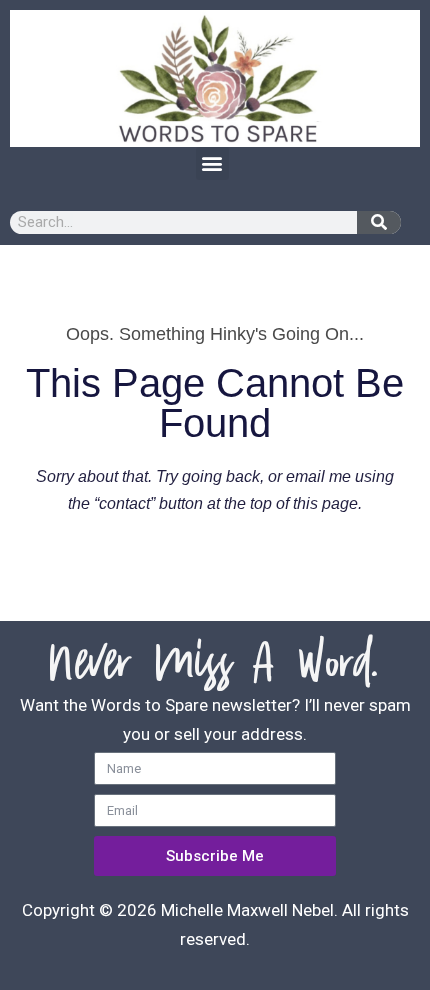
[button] (212, 163)
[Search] (379, 222)
